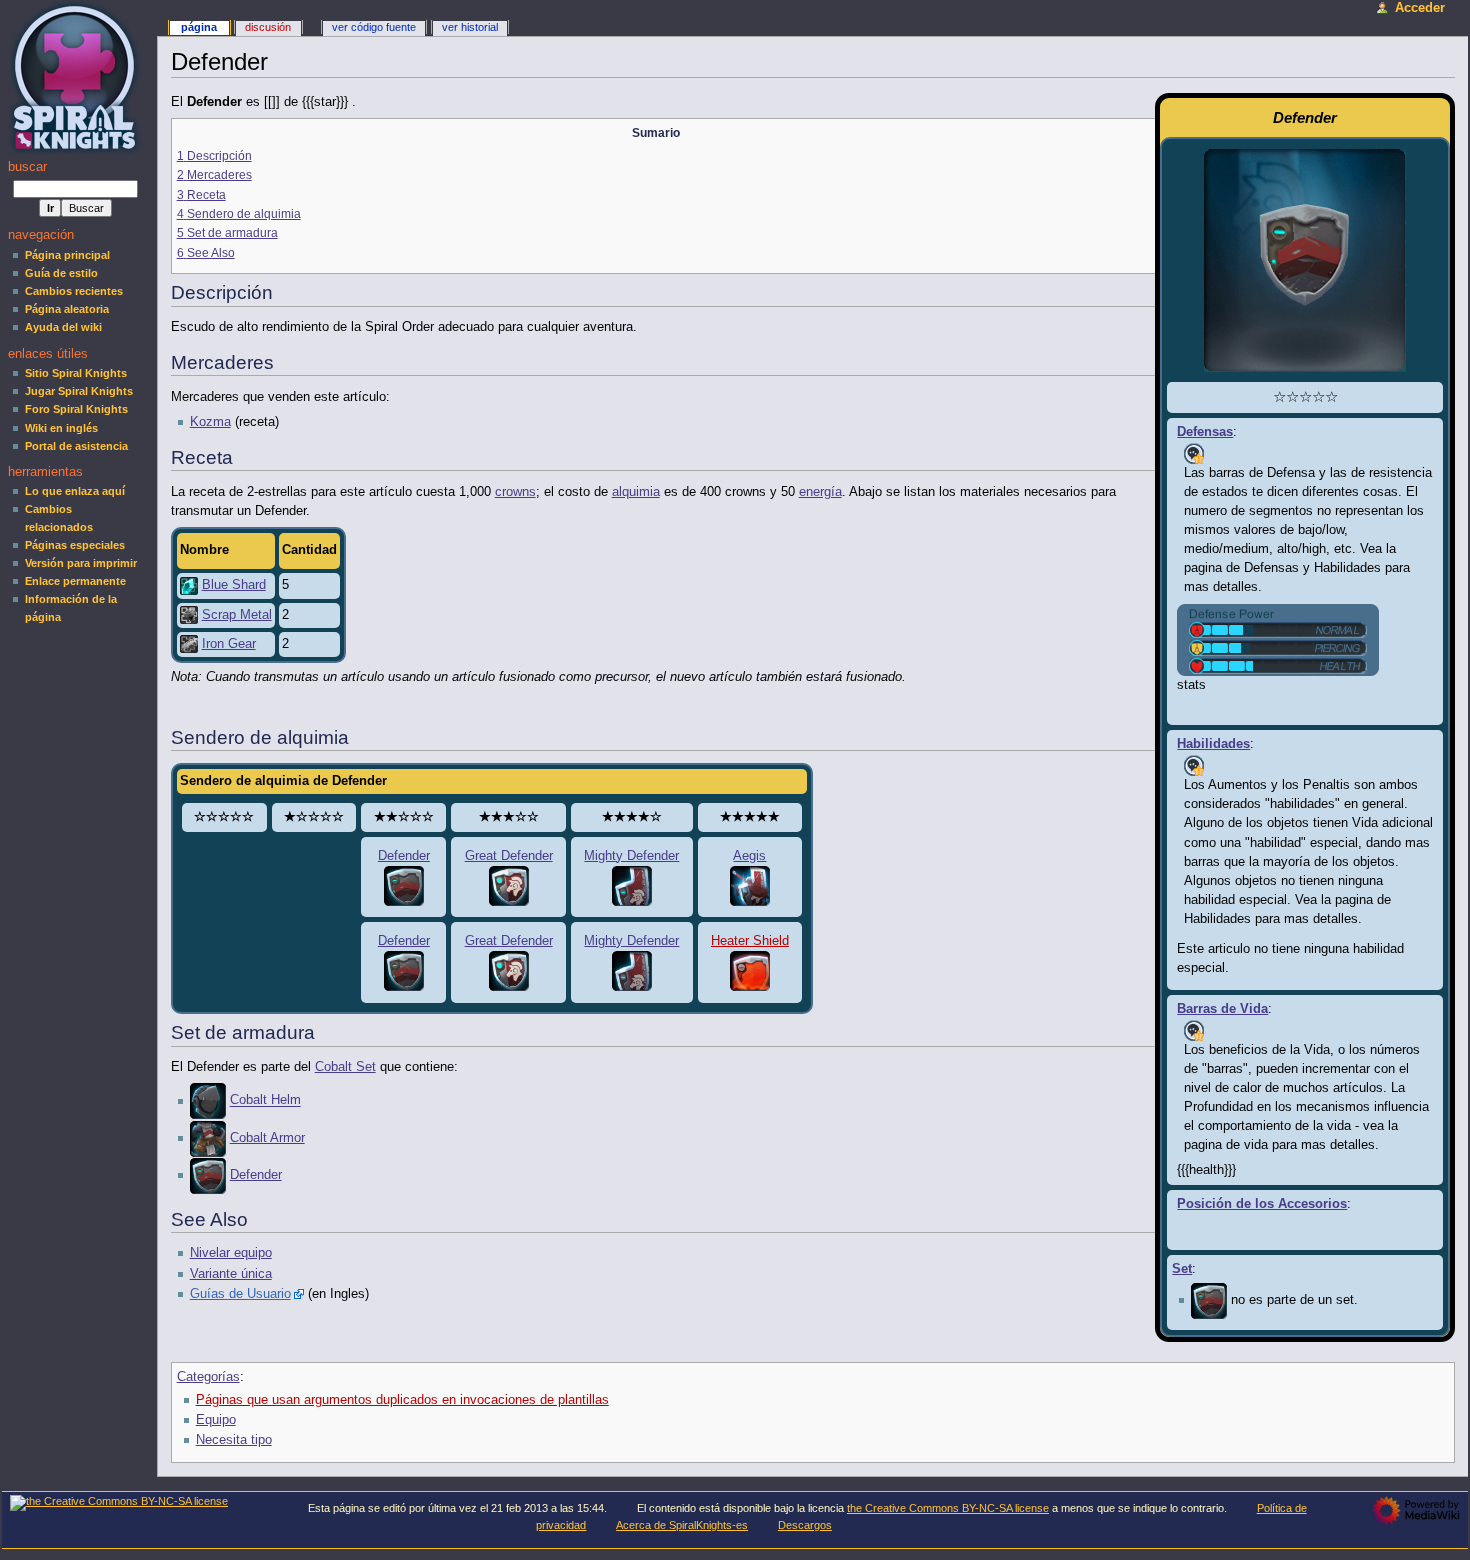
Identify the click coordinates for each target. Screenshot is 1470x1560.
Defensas (1205, 432)
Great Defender (509, 856)
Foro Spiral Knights (76, 409)
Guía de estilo (61, 273)
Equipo (216, 1420)
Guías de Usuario (240, 1294)
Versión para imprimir (81, 563)
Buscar (27, 167)
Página (199, 27)
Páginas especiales (75, 545)
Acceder (1420, 8)
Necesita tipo (234, 1440)
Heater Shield (750, 941)
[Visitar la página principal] (77, 77)
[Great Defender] (509, 885)
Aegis (749, 856)
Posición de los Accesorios (1262, 1204)
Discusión (268, 27)
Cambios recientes (74, 291)
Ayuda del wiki (63, 327)
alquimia (636, 492)
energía (820, 492)
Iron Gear (229, 644)
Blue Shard (234, 585)
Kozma (210, 422)
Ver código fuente (374, 27)
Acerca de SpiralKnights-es (682, 1525)
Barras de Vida (1222, 1009)
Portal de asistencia (76, 446)
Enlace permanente (75, 581)
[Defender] (1209, 1300)
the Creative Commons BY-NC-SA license (948, 1508)
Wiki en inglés (61, 428)
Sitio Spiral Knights (76, 373)
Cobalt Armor (267, 1138)
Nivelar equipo (231, 1253)
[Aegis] (750, 885)
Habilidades (1213, 744)
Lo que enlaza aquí (75, 491)
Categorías (208, 1377)
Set (1182, 1269)
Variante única (231, 1274)
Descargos (805, 1525)
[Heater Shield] (750, 971)
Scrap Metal (237, 615)
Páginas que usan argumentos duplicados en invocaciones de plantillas (402, 1400)
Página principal (67, 255)
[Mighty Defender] (632, 885)
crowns (515, 492)
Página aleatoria (67, 309)
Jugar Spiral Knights (79, 391)
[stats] (1278, 639)
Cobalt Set (345, 1067)
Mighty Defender (631, 856)
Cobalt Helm (265, 1101)
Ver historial (470, 27)
